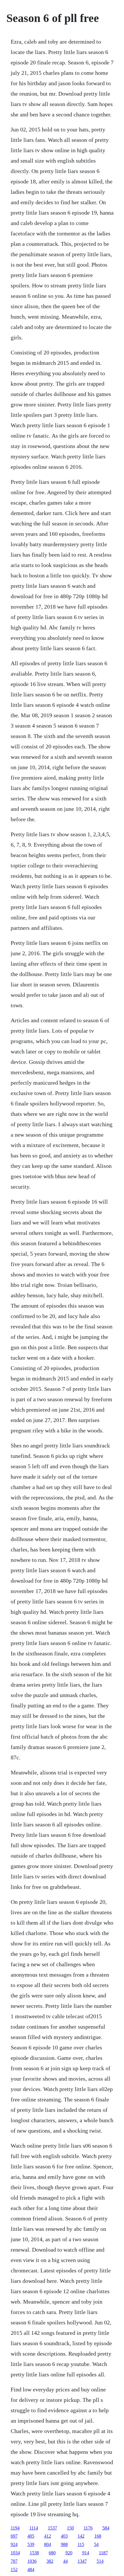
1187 (103, 2553)
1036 (32, 2561)
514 (100, 2561)
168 (98, 2536)
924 (14, 2544)
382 (50, 2561)
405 (31, 2536)
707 (14, 2561)
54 (96, 2544)
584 (106, 2528)
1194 (15, 2528)
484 (31, 2570)
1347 (82, 2561)
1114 (34, 2528)
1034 (15, 2553)
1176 (88, 2528)
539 (31, 2544)
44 (65, 2561)
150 (70, 2528)
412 (48, 2536)
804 (48, 2544)
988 (64, 2544)
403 (64, 2536)
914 (86, 2553)
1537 (52, 2528)
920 (69, 2553)
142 (81, 2536)
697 (14, 2536)
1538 (34, 2553)
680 (52, 2553)
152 (14, 2570)
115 (81, 2544)
